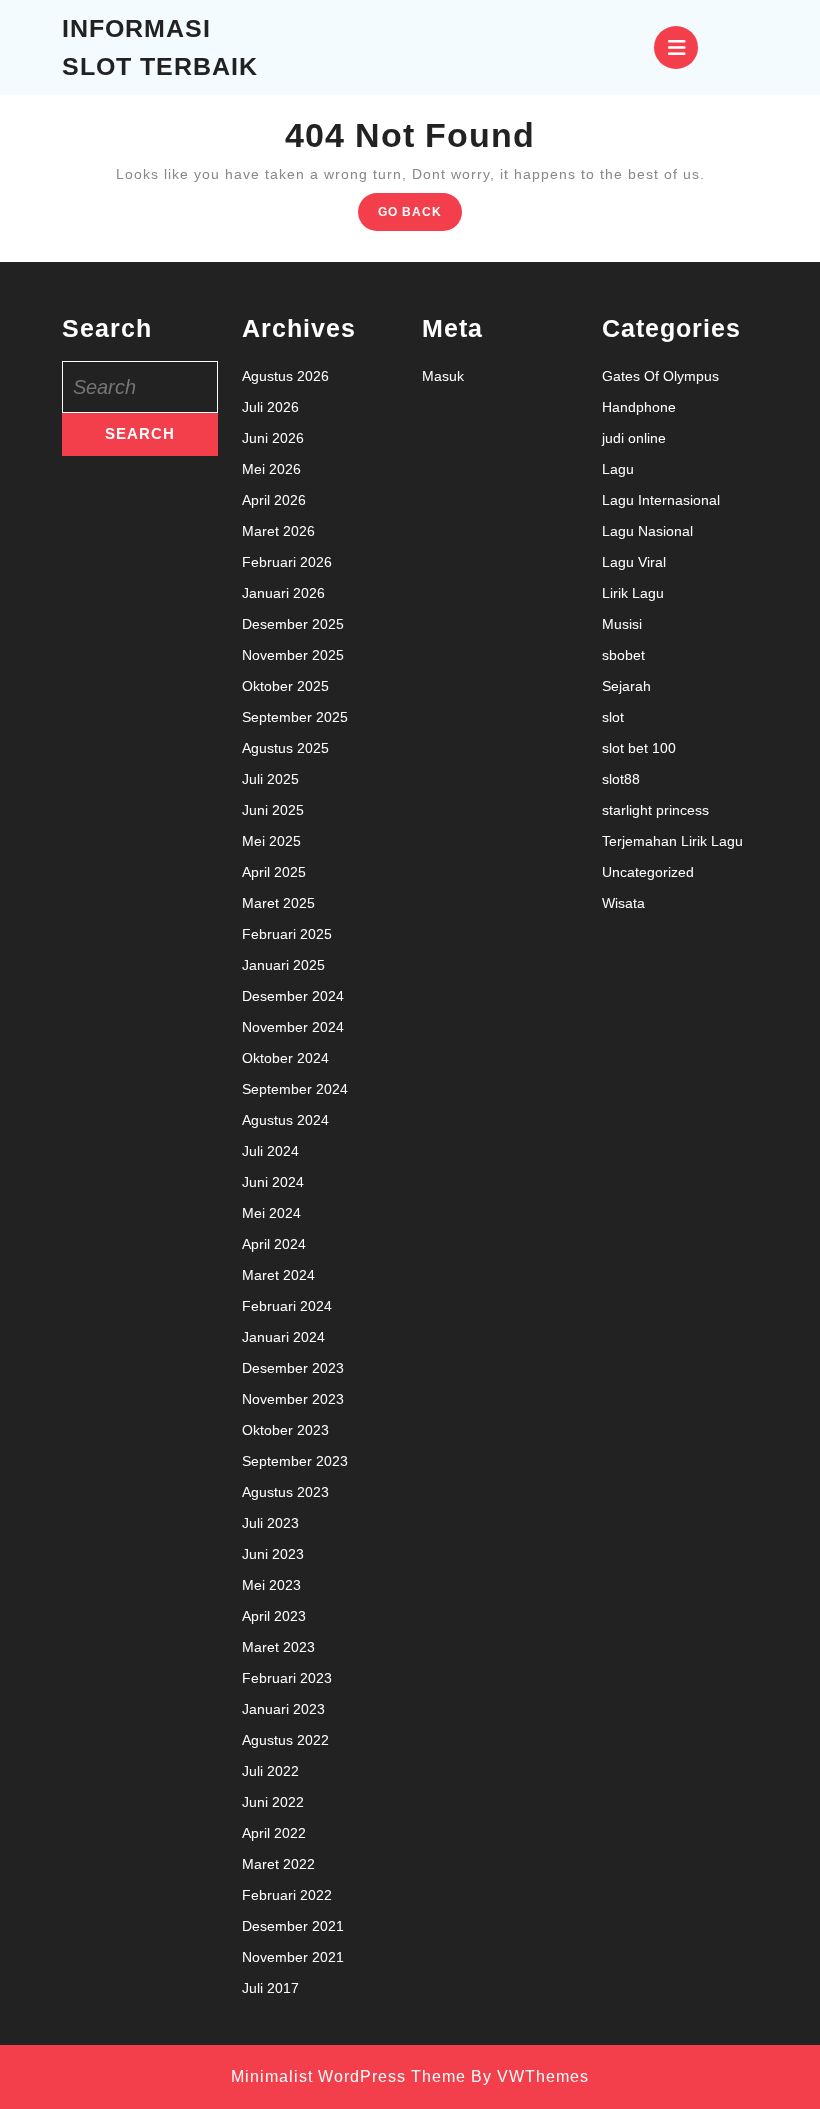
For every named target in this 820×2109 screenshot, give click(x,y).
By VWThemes (530, 2076)
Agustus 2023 (285, 1492)
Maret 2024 (278, 1275)
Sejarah (626, 686)
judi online (634, 438)
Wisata (623, 903)
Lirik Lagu (633, 593)
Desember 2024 (293, 996)
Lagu (618, 469)
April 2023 (274, 1616)
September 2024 (295, 1089)
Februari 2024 (287, 1306)
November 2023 (293, 1399)
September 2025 (295, 717)
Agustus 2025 (285, 748)
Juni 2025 (273, 810)
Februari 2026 (287, 562)
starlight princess (655, 810)
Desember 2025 (293, 624)
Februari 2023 (287, 1678)
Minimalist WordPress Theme (348, 2076)
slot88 (621, 779)
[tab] (676, 47)
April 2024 (274, 1244)
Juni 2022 (273, 1802)
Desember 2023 (293, 1368)
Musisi (622, 624)
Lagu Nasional (647, 531)
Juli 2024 (270, 1151)
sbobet (623, 655)
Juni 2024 (273, 1182)
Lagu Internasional (661, 500)
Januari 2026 (283, 593)
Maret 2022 (278, 1864)
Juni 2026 (273, 438)
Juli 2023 (270, 1523)
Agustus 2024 (285, 1120)
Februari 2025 (287, 934)
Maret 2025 (278, 903)
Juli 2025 (270, 779)
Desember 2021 (293, 1926)
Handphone (639, 407)
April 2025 (274, 872)
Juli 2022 (270, 1771)
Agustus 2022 (285, 1740)
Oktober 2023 (285, 1430)
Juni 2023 (273, 1554)
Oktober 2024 (285, 1058)
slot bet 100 (639, 748)
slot (613, 717)
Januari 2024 (283, 1337)
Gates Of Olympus (660, 376)
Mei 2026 (271, 469)
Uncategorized (648, 872)
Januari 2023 (283, 1709)
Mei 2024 (271, 1213)
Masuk (443, 376)
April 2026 (274, 500)
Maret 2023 (278, 1647)
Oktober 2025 (285, 686)
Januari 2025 (283, 965)
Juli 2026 (270, 407)
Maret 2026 (278, 531)
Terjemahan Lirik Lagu (672, 841)
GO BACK (420, 216)
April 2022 (274, 1833)
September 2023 (295, 1461)
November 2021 (293, 1957)
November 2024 (293, 1027)
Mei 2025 (271, 841)
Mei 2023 (271, 1585)
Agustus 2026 (285, 376)
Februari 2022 (287, 1895)
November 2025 (293, 655)
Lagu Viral (634, 562)
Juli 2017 (270, 1988)
